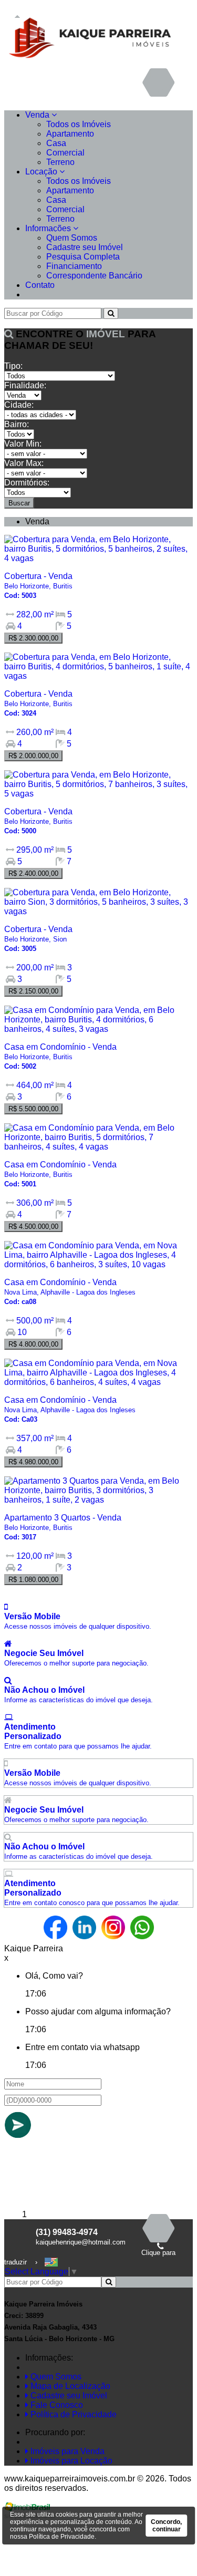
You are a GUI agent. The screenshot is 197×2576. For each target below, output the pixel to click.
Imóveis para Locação (70, 2461)
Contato (40, 285)
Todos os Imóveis (79, 124)
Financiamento (74, 266)
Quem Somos (72, 238)
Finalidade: (25, 385)
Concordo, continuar (166, 2526)
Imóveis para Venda (66, 2451)
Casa (56, 143)
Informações (49, 228)
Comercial (65, 153)
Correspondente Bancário (94, 276)
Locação (42, 172)
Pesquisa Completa (83, 257)
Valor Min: (23, 444)
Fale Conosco (56, 2405)
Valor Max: (24, 463)
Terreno (60, 162)
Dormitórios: (27, 483)
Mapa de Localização (69, 2386)
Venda (38, 115)
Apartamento (70, 134)
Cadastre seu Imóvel (85, 247)
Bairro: (17, 424)
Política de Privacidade (72, 2414)
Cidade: (19, 405)
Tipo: (13, 366)
